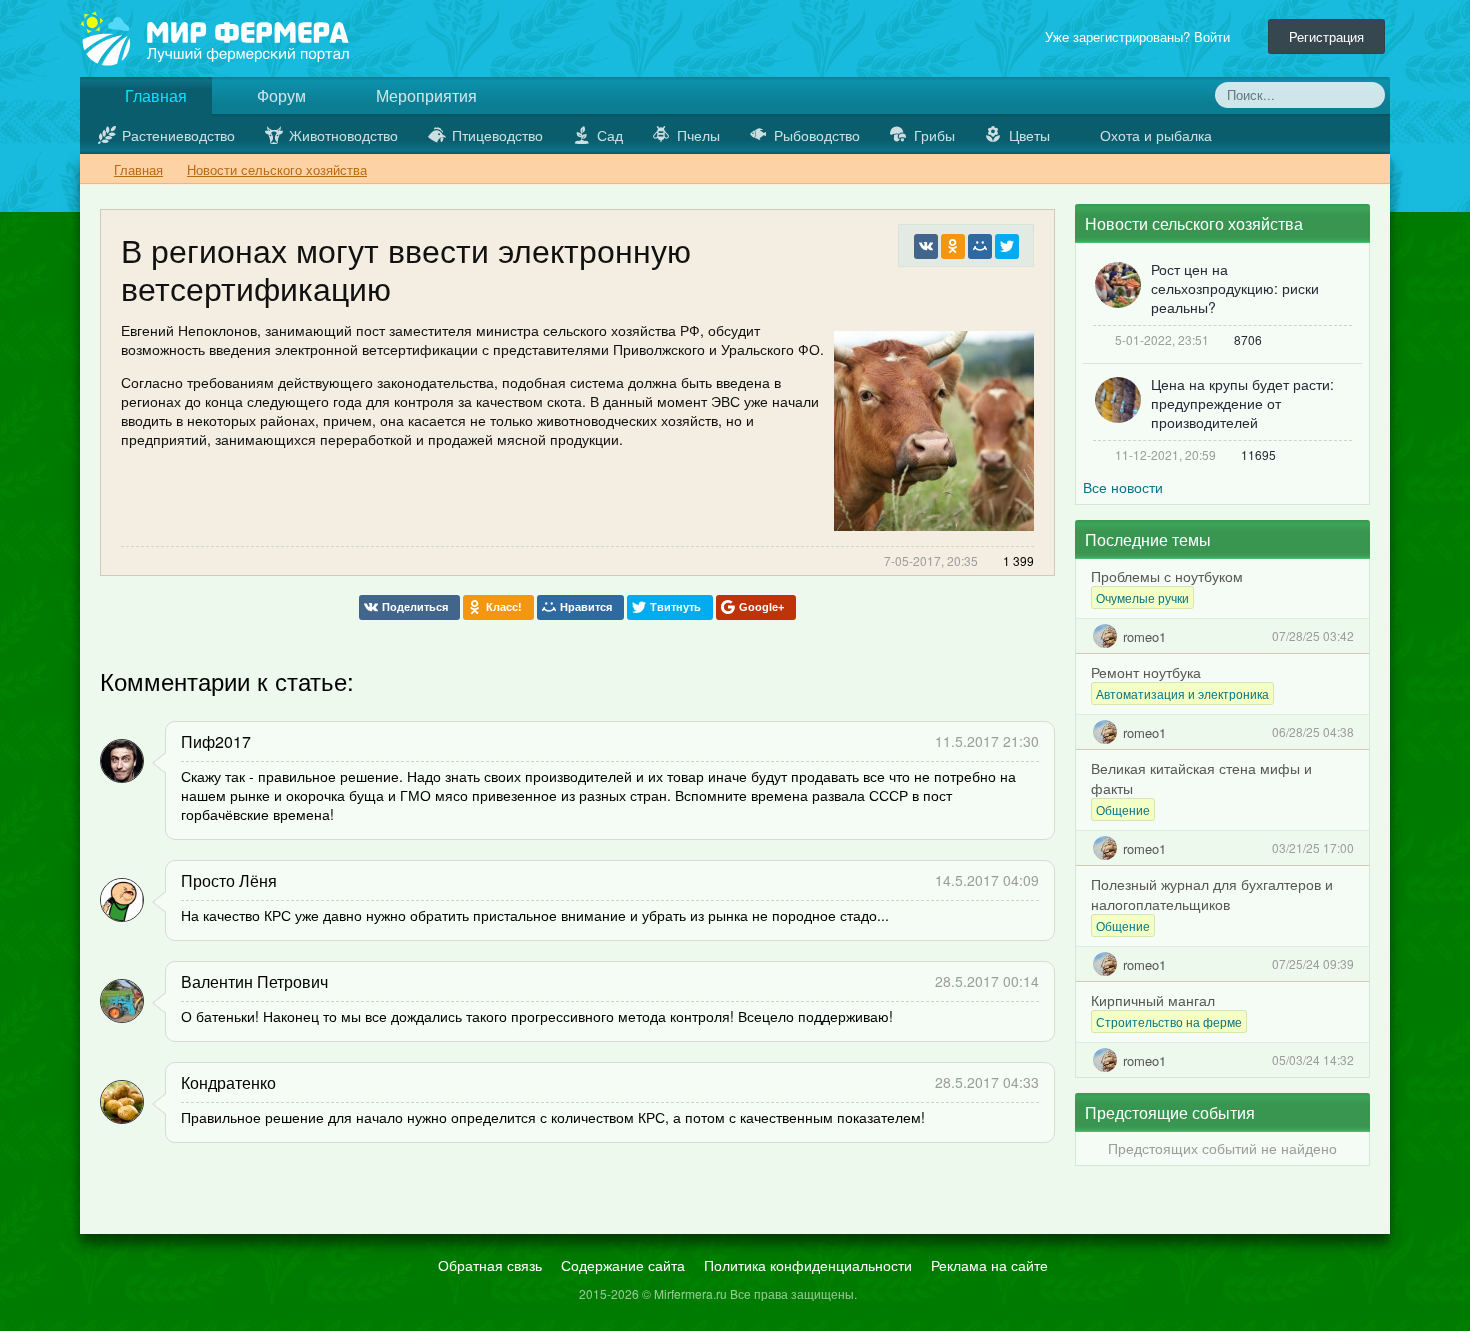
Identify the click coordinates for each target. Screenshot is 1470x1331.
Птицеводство (497, 135)
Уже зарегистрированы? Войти (1141, 36)
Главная (154, 95)
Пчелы (698, 135)
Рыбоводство (817, 135)
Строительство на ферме (1169, 1021)
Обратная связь (490, 1265)
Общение (1123, 809)
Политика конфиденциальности (808, 1265)
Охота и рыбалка (1156, 135)
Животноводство (343, 135)
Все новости (1123, 487)
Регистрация (1326, 36)
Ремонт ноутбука (1146, 672)
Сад (610, 135)
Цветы (1029, 135)
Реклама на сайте (989, 1265)
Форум (279, 95)
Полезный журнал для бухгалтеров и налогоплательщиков (1212, 894)
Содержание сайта (623, 1265)
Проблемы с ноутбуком (1167, 576)
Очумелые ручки (1142, 597)
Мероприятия (424, 95)
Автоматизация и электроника (1182, 693)
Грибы (934, 135)
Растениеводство (178, 135)
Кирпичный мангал (1153, 1000)
